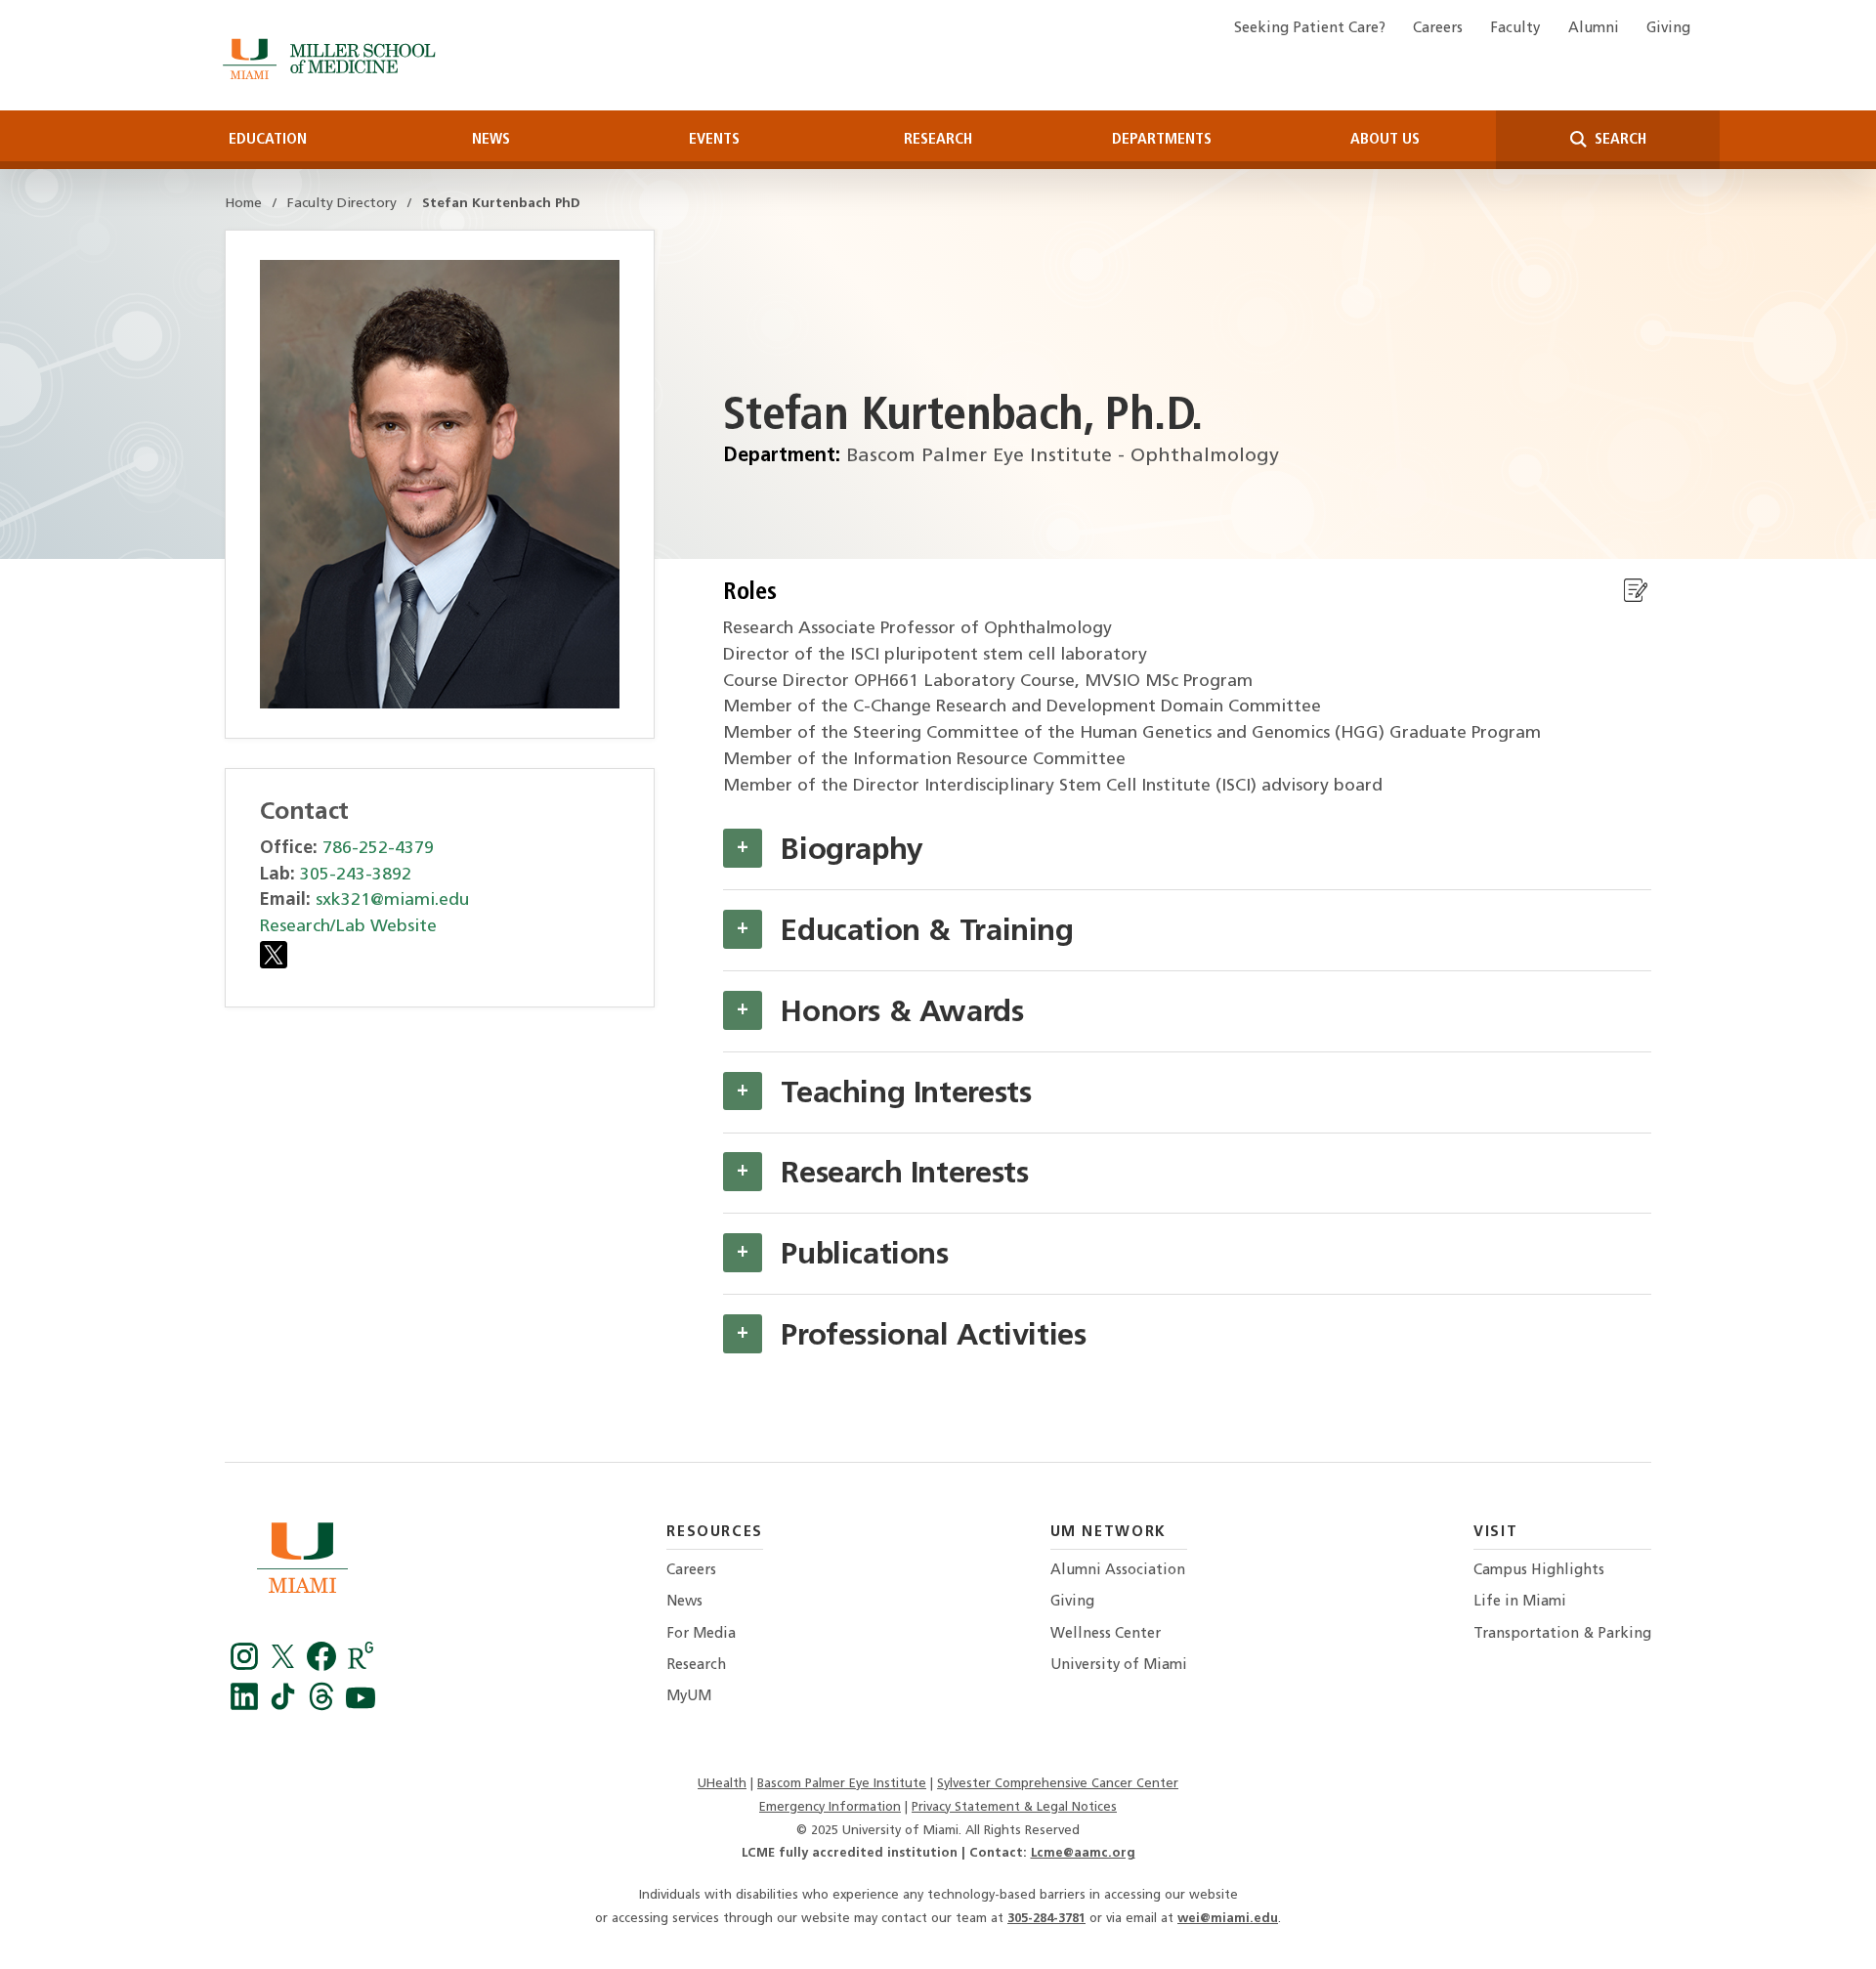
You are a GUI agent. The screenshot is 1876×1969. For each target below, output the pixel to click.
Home (243, 204)
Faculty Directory (342, 204)
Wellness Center (1106, 1634)
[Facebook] (247, 1666)
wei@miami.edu (1228, 1919)
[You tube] (361, 1706)
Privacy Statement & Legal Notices (1014, 1807)
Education (268, 140)
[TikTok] (286, 1706)
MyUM (689, 1697)
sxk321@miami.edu (392, 900)
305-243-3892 (356, 875)
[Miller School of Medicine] (333, 59)
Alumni (1594, 29)
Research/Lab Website (348, 927)
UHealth (722, 1784)
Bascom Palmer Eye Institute (842, 1784)
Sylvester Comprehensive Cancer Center (1058, 1784)
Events (714, 140)
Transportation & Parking (1562, 1634)
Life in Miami (1520, 1602)
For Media (701, 1634)
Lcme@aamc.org (1083, 1853)
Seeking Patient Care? (1310, 29)
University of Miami (1119, 1666)
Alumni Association (1118, 1571)
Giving (1668, 29)
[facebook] (324, 1666)
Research (938, 140)
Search (1619, 140)
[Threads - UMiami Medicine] (324, 1706)
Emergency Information (830, 1807)
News (491, 140)
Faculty (1515, 29)
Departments (1162, 140)
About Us (1385, 140)
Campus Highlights (1539, 1571)
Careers (1438, 29)
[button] (743, 848)
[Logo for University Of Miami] (302, 1562)
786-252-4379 (378, 849)
